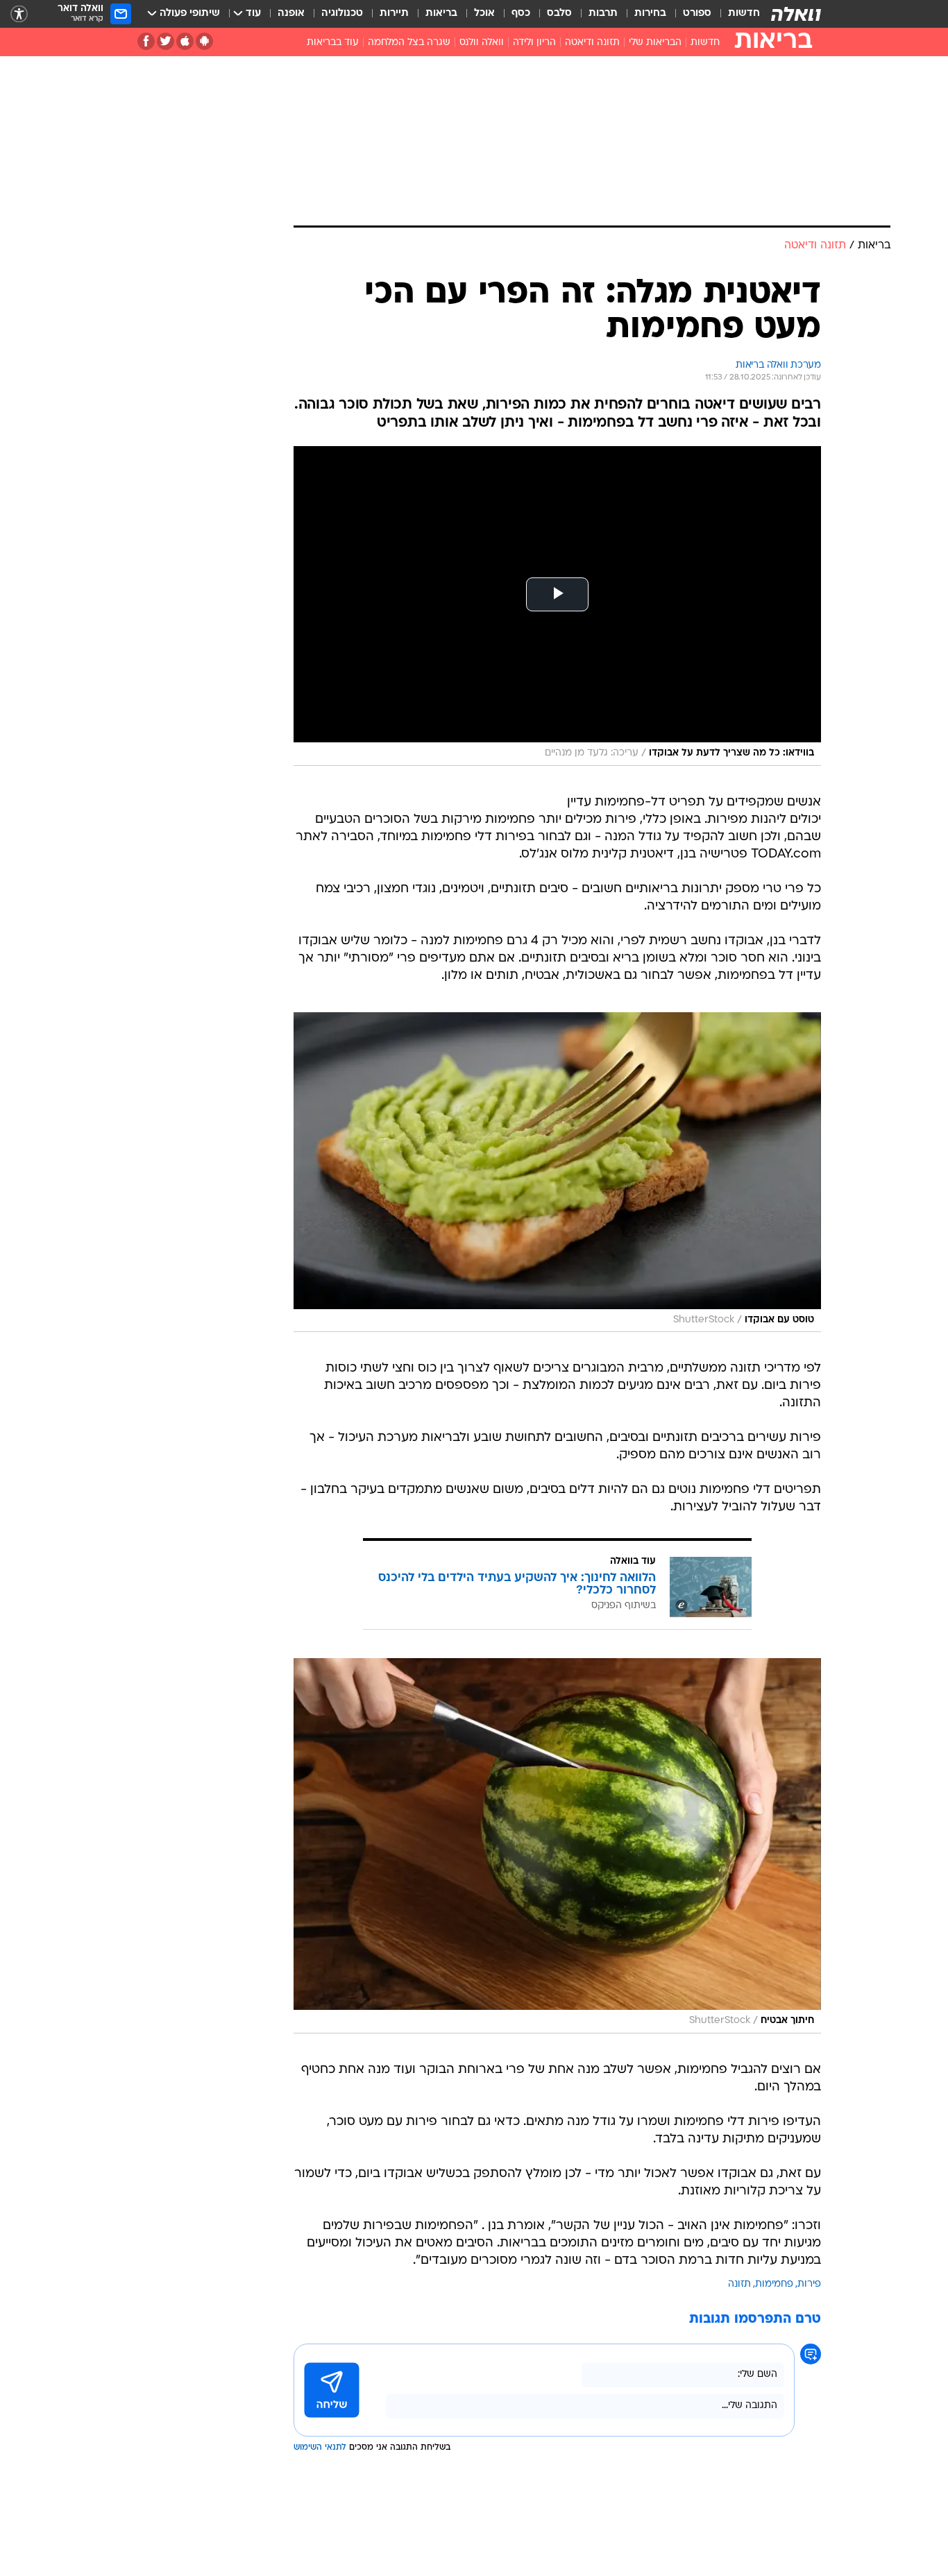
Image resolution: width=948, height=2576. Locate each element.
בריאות (441, 14)
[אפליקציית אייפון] (185, 41)
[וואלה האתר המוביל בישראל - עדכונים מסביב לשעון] (796, 14)
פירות (809, 2284)
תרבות (603, 14)
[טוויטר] (166, 41)
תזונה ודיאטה (592, 43)
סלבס (559, 14)
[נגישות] (19, 14)
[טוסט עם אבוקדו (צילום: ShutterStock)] (557, 1172)
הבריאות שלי (655, 43)
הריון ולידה (534, 43)
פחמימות (774, 2284)
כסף (521, 14)
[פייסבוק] (146, 41)
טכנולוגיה (342, 14)
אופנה (291, 14)
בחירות (650, 14)
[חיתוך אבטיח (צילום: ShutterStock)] (557, 1846)
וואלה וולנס (482, 43)
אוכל (484, 14)
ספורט (697, 14)
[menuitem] (736, 14)
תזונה (739, 2284)
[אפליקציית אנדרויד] (204, 41)
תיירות (394, 14)
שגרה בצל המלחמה (409, 43)
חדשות (744, 14)
